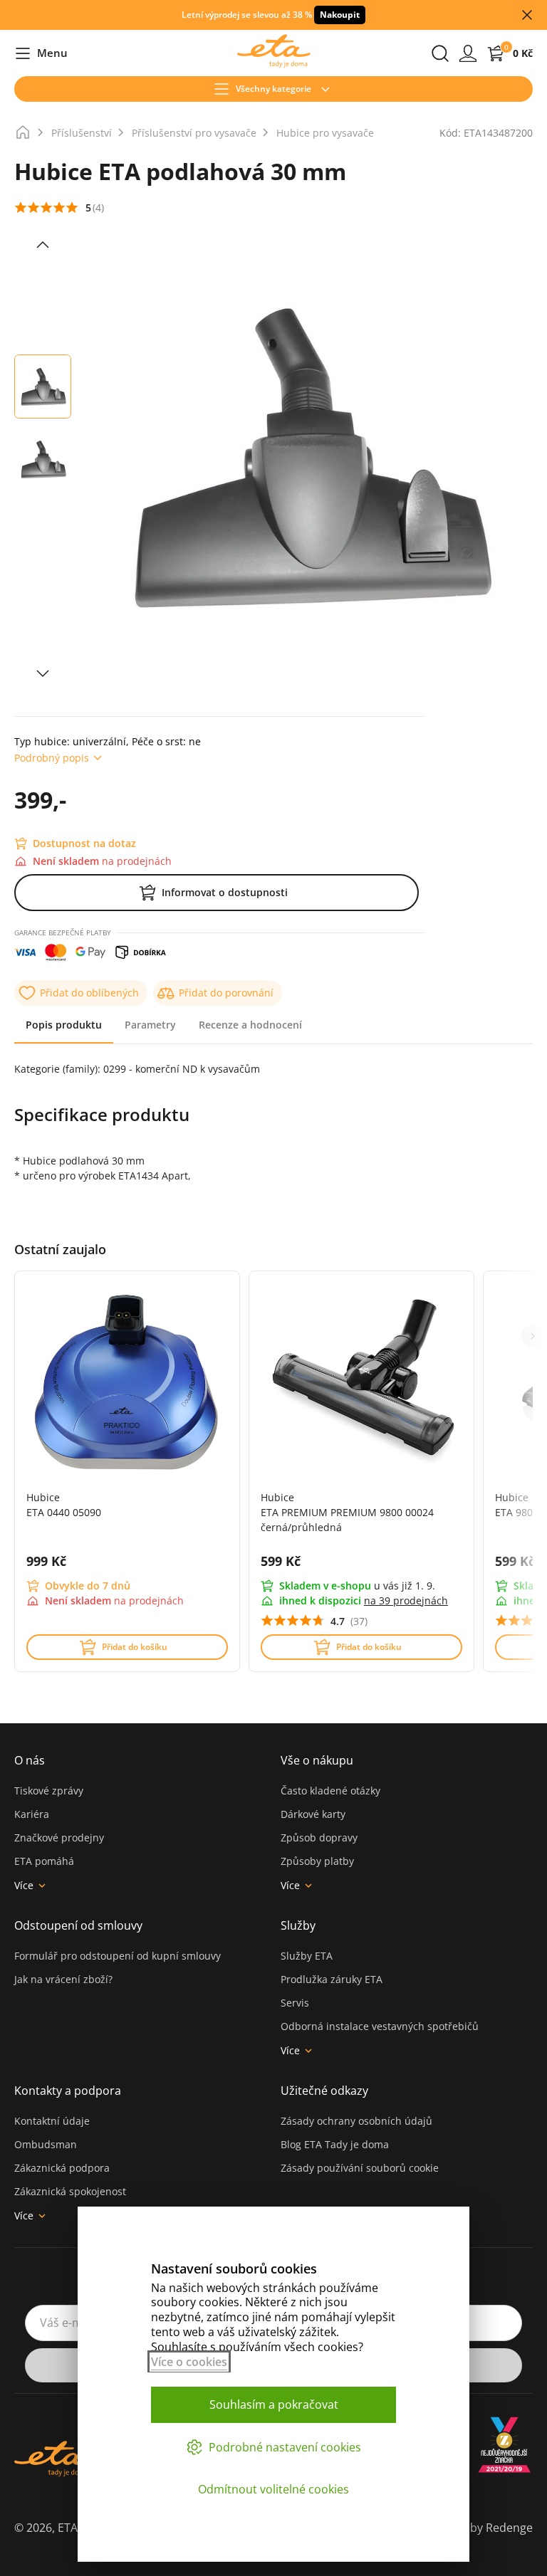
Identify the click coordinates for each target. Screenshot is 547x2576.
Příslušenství (82, 133)
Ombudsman (46, 2144)
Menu (41, 54)
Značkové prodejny (59, 1838)
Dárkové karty (313, 1814)
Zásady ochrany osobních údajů (356, 2121)
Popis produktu (64, 1025)
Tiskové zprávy (49, 1791)
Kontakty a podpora (68, 2091)
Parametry (150, 1025)
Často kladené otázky (330, 1791)
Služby (298, 1925)
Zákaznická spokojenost (70, 2191)
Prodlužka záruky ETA (332, 1979)
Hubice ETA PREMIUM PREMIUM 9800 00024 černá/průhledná (347, 1512)
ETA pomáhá (44, 1861)
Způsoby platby (317, 1861)
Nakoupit (340, 15)
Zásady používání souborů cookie (360, 2168)
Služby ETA (307, 1956)
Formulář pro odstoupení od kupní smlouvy (118, 1956)
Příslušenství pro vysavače (194, 133)
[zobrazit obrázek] (43, 245)
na (406, 1600)
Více (24, 1885)
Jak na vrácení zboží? (63, 1979)
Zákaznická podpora (62, 2168)
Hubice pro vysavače (325, 133)
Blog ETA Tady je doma (335, 2144)
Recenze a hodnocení (250, 1025)
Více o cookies (189, 2362)
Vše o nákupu (317, 1760)
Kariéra (32, 1814)
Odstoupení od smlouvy (78, 1925)
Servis (295, 2003)
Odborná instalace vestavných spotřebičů (380, 2026)
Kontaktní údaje (52, 2121)
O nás (30, 1760)
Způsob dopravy (319, 1838)
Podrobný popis (52, 758)
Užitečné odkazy (324, 2091)
